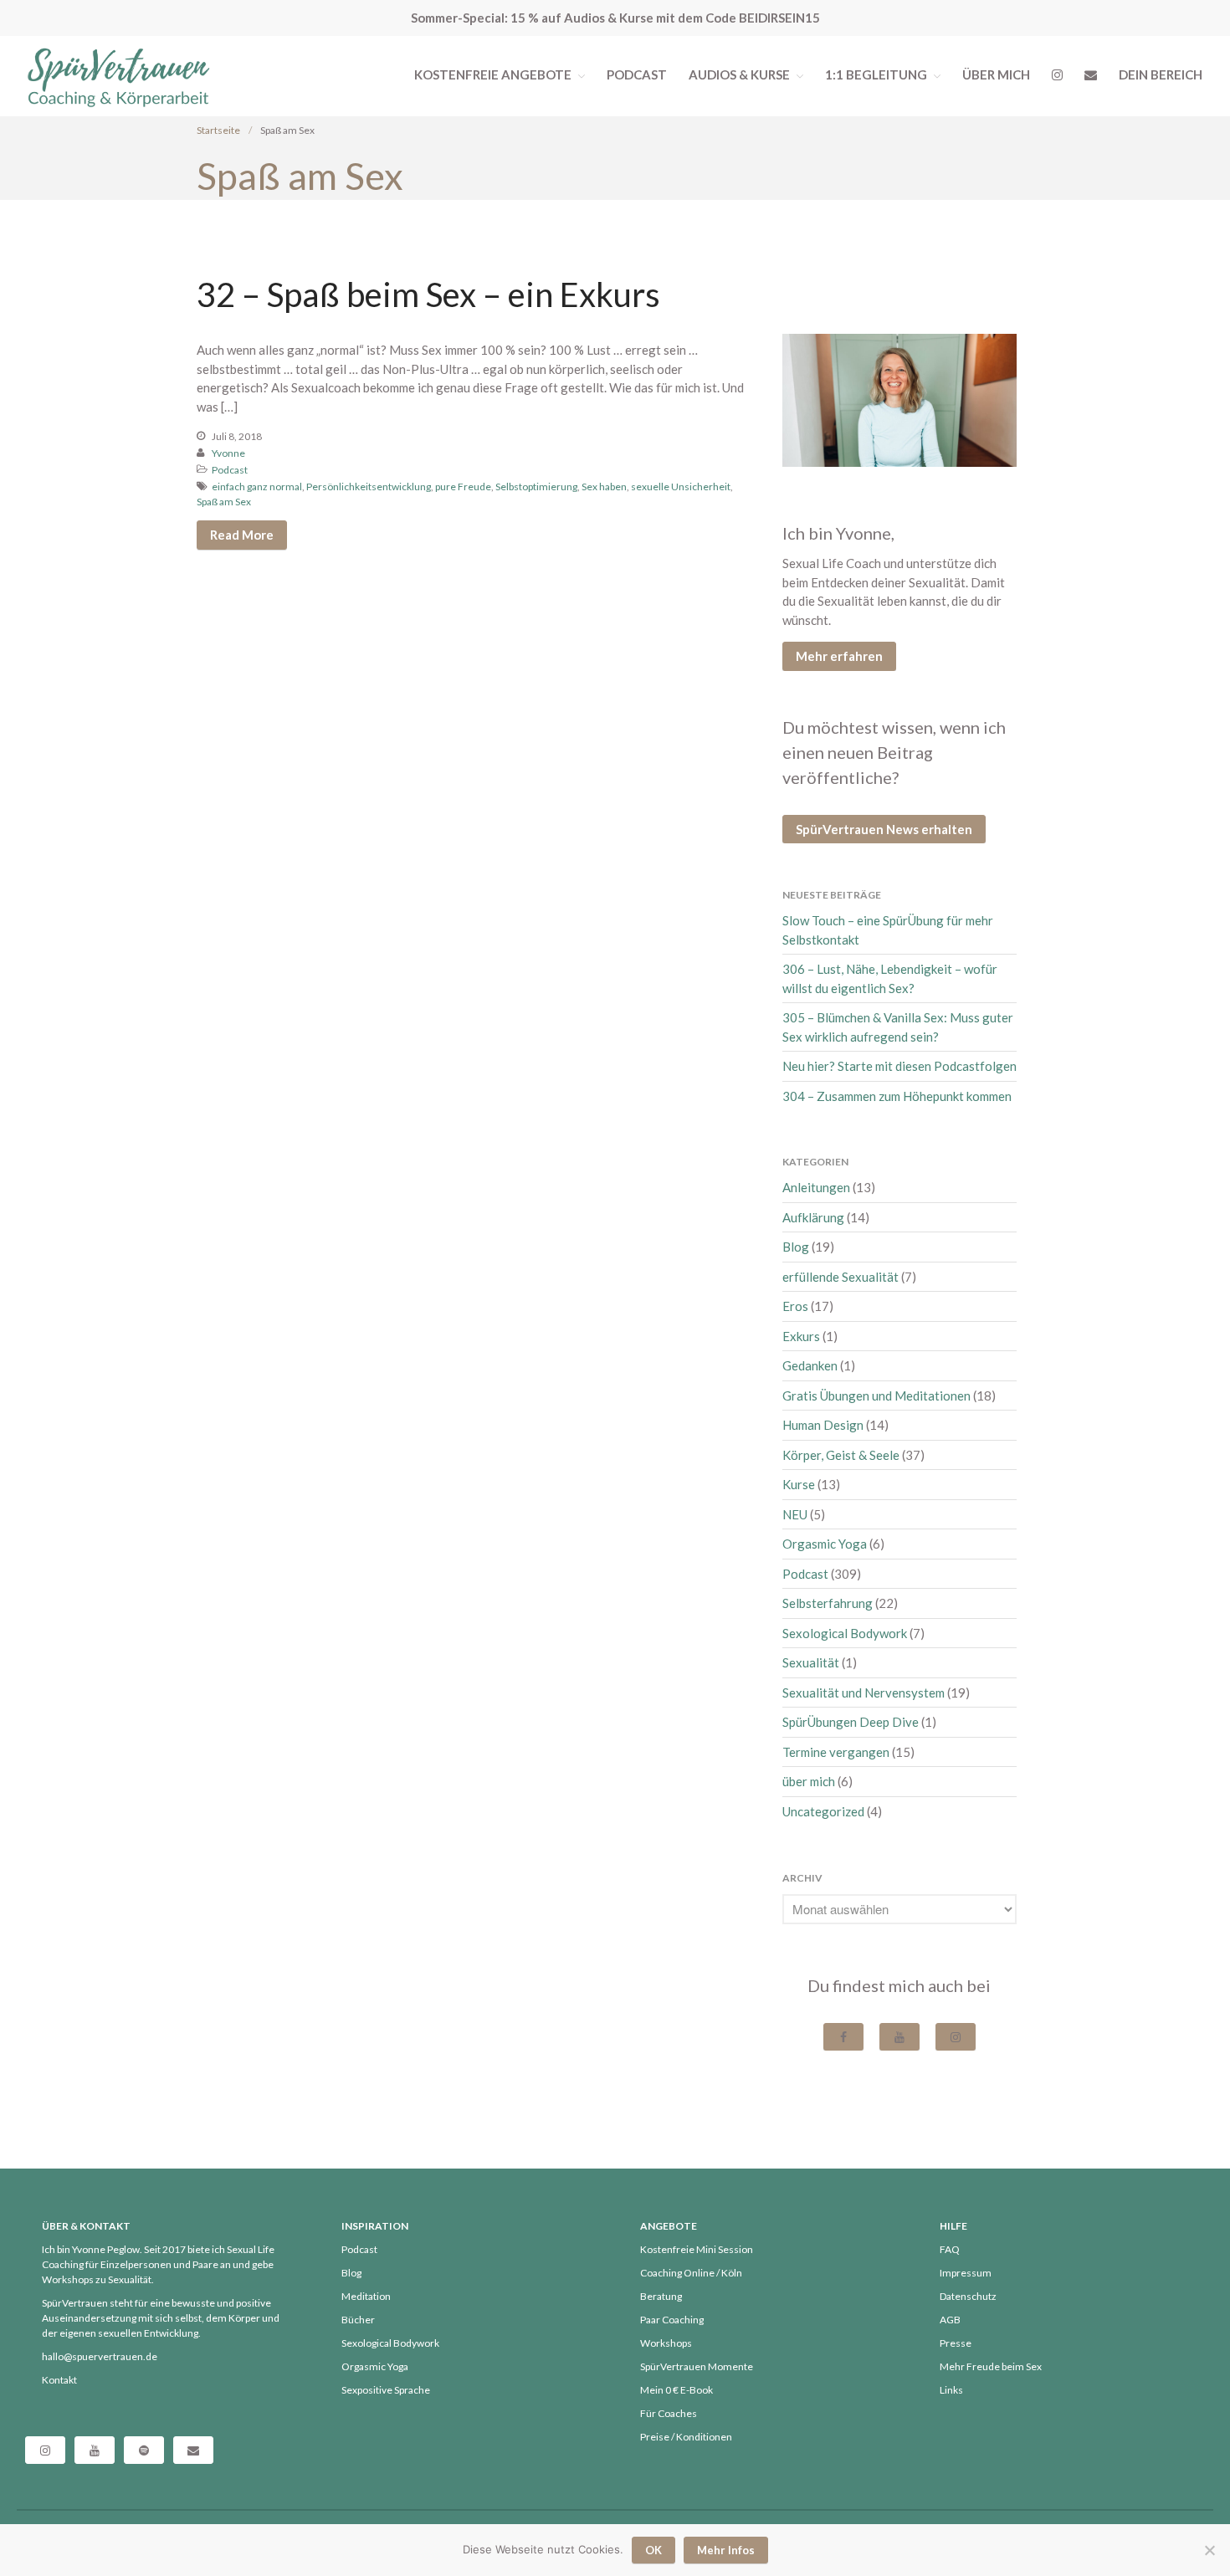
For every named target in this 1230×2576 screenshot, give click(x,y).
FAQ (950, 2249)
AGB (950, 2320)
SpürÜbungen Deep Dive (851, 1722)
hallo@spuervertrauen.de (100, 2356)
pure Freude (463, 487)
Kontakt (59, 2380)
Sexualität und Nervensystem (864, 1693)
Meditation (366, 2296)
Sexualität (811, 1662)
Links (951, 2390)
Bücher (358, 2320)
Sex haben (604, 487)
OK (653, 2550)
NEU (795, 1514)
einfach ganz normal (257, 487)
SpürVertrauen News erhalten (884, 829)
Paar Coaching (672, 2320)
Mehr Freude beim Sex (991, 2366)
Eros (795, 1306)
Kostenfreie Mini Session (697, 2249)
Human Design (823, 1425)
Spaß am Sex (224, 502)
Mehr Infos (726, 2550)
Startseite (218, 130)
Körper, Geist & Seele (841, 1455)
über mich (809, 1781)
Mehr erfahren (839, 656)
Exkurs (801, 1336)
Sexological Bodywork (845, 1633)
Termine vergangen (836, 1752)
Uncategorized (823, 1811)
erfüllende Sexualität (840, 1277)
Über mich (996, 74)
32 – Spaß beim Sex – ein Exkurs (428, 294)
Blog (796, 1247)
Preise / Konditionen (686, 2437)
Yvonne (228, 453)
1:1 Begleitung (876, 74)
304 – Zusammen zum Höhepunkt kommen (897, 1096)
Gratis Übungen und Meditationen (876, 1396)
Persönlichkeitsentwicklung (369, 487)
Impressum (966, 2273)
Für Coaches (669, 2413)
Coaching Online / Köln (691, 2273)
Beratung (661, 2296)
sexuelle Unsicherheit (681, 487)
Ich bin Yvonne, (838, 533)
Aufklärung (813, 1217)
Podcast (637, 74)
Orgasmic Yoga (825, 1544)
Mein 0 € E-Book (676, 2390)
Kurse (799, 1484)
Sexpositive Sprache (386, 2390)
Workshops (666, 2343)
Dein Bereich (1161, 74)
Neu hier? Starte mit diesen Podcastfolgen (899, 1066)
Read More (242, 535)
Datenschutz (968, 2296)
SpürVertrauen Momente (697, 2366)
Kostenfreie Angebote (493, 74)
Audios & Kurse (739, 74)
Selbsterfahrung (828, 1603)
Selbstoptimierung (536, 487)
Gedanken (810, 1365)
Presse (956, 2343)
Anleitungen (816, 1187)
